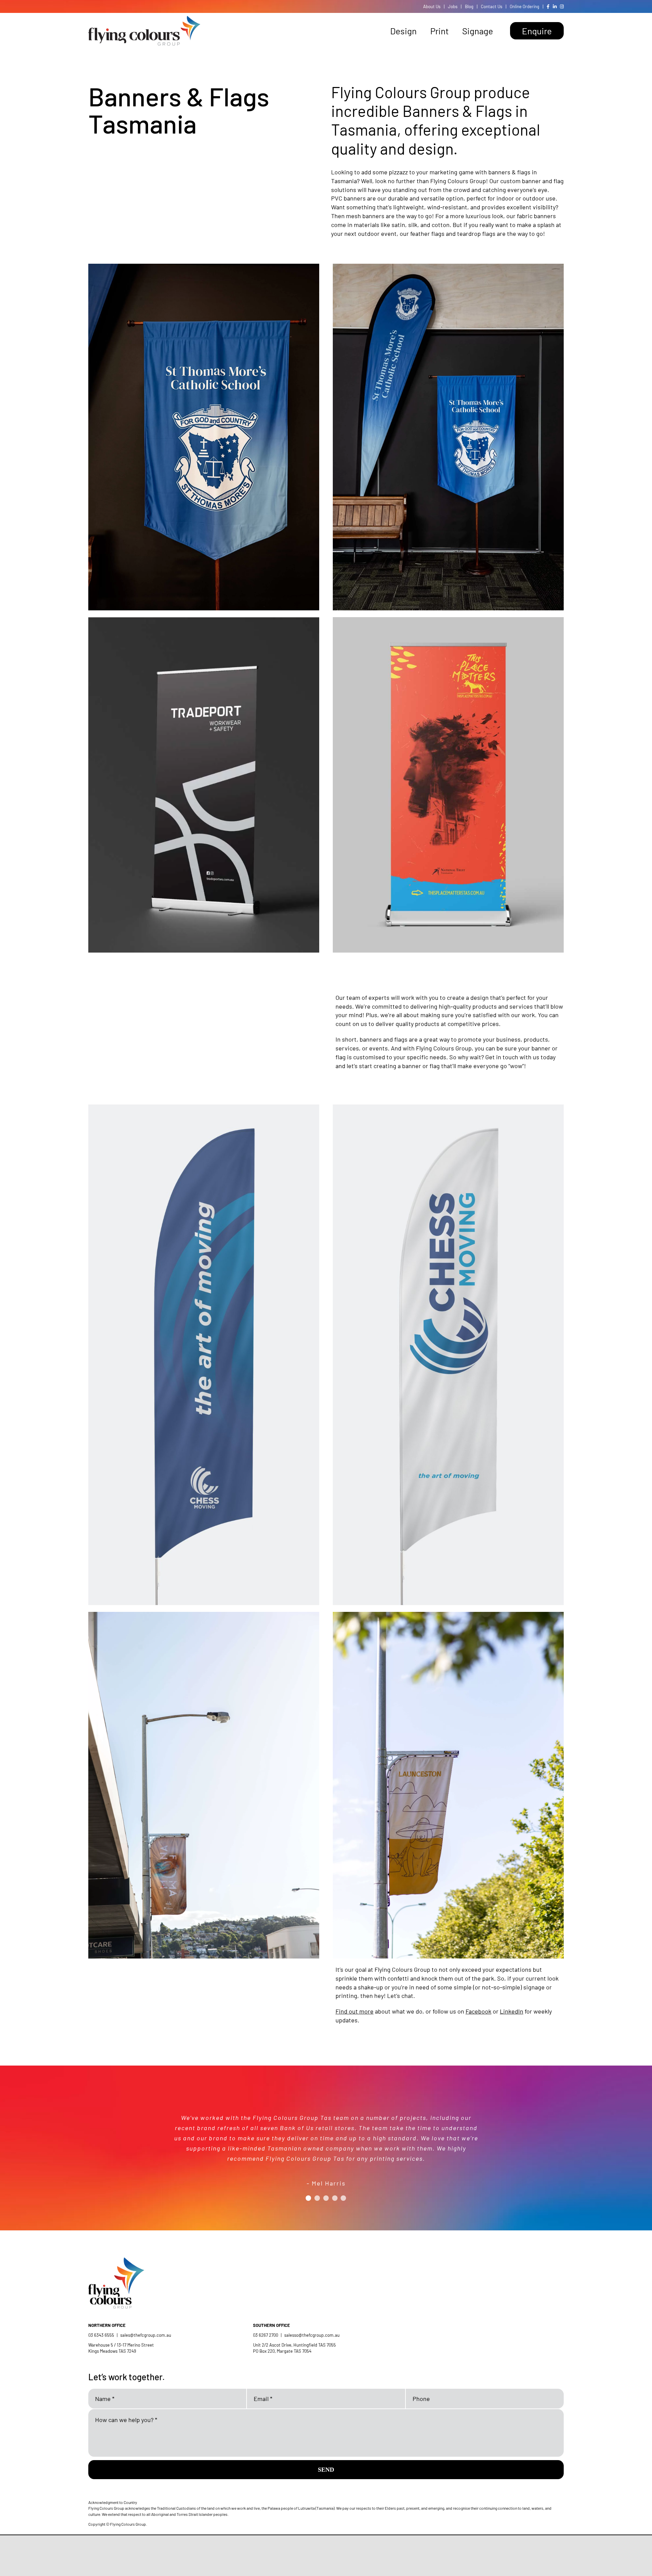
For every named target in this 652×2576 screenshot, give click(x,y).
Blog (469, 6)
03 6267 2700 (266, 2335)
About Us (432, 6)
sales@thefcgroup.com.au (146, 2335)
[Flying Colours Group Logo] (144, 19)
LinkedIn (512, 2011)
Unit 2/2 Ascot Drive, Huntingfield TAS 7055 (294, 2345)
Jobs (453, 6)
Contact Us (492, 6)
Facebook (478, 2011)
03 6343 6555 (101, 2335)
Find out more (355, 2011)
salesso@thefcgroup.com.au (312, 2335)
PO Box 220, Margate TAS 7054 (283, 2351)
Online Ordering (524, 6)
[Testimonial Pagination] (308, 2206)
